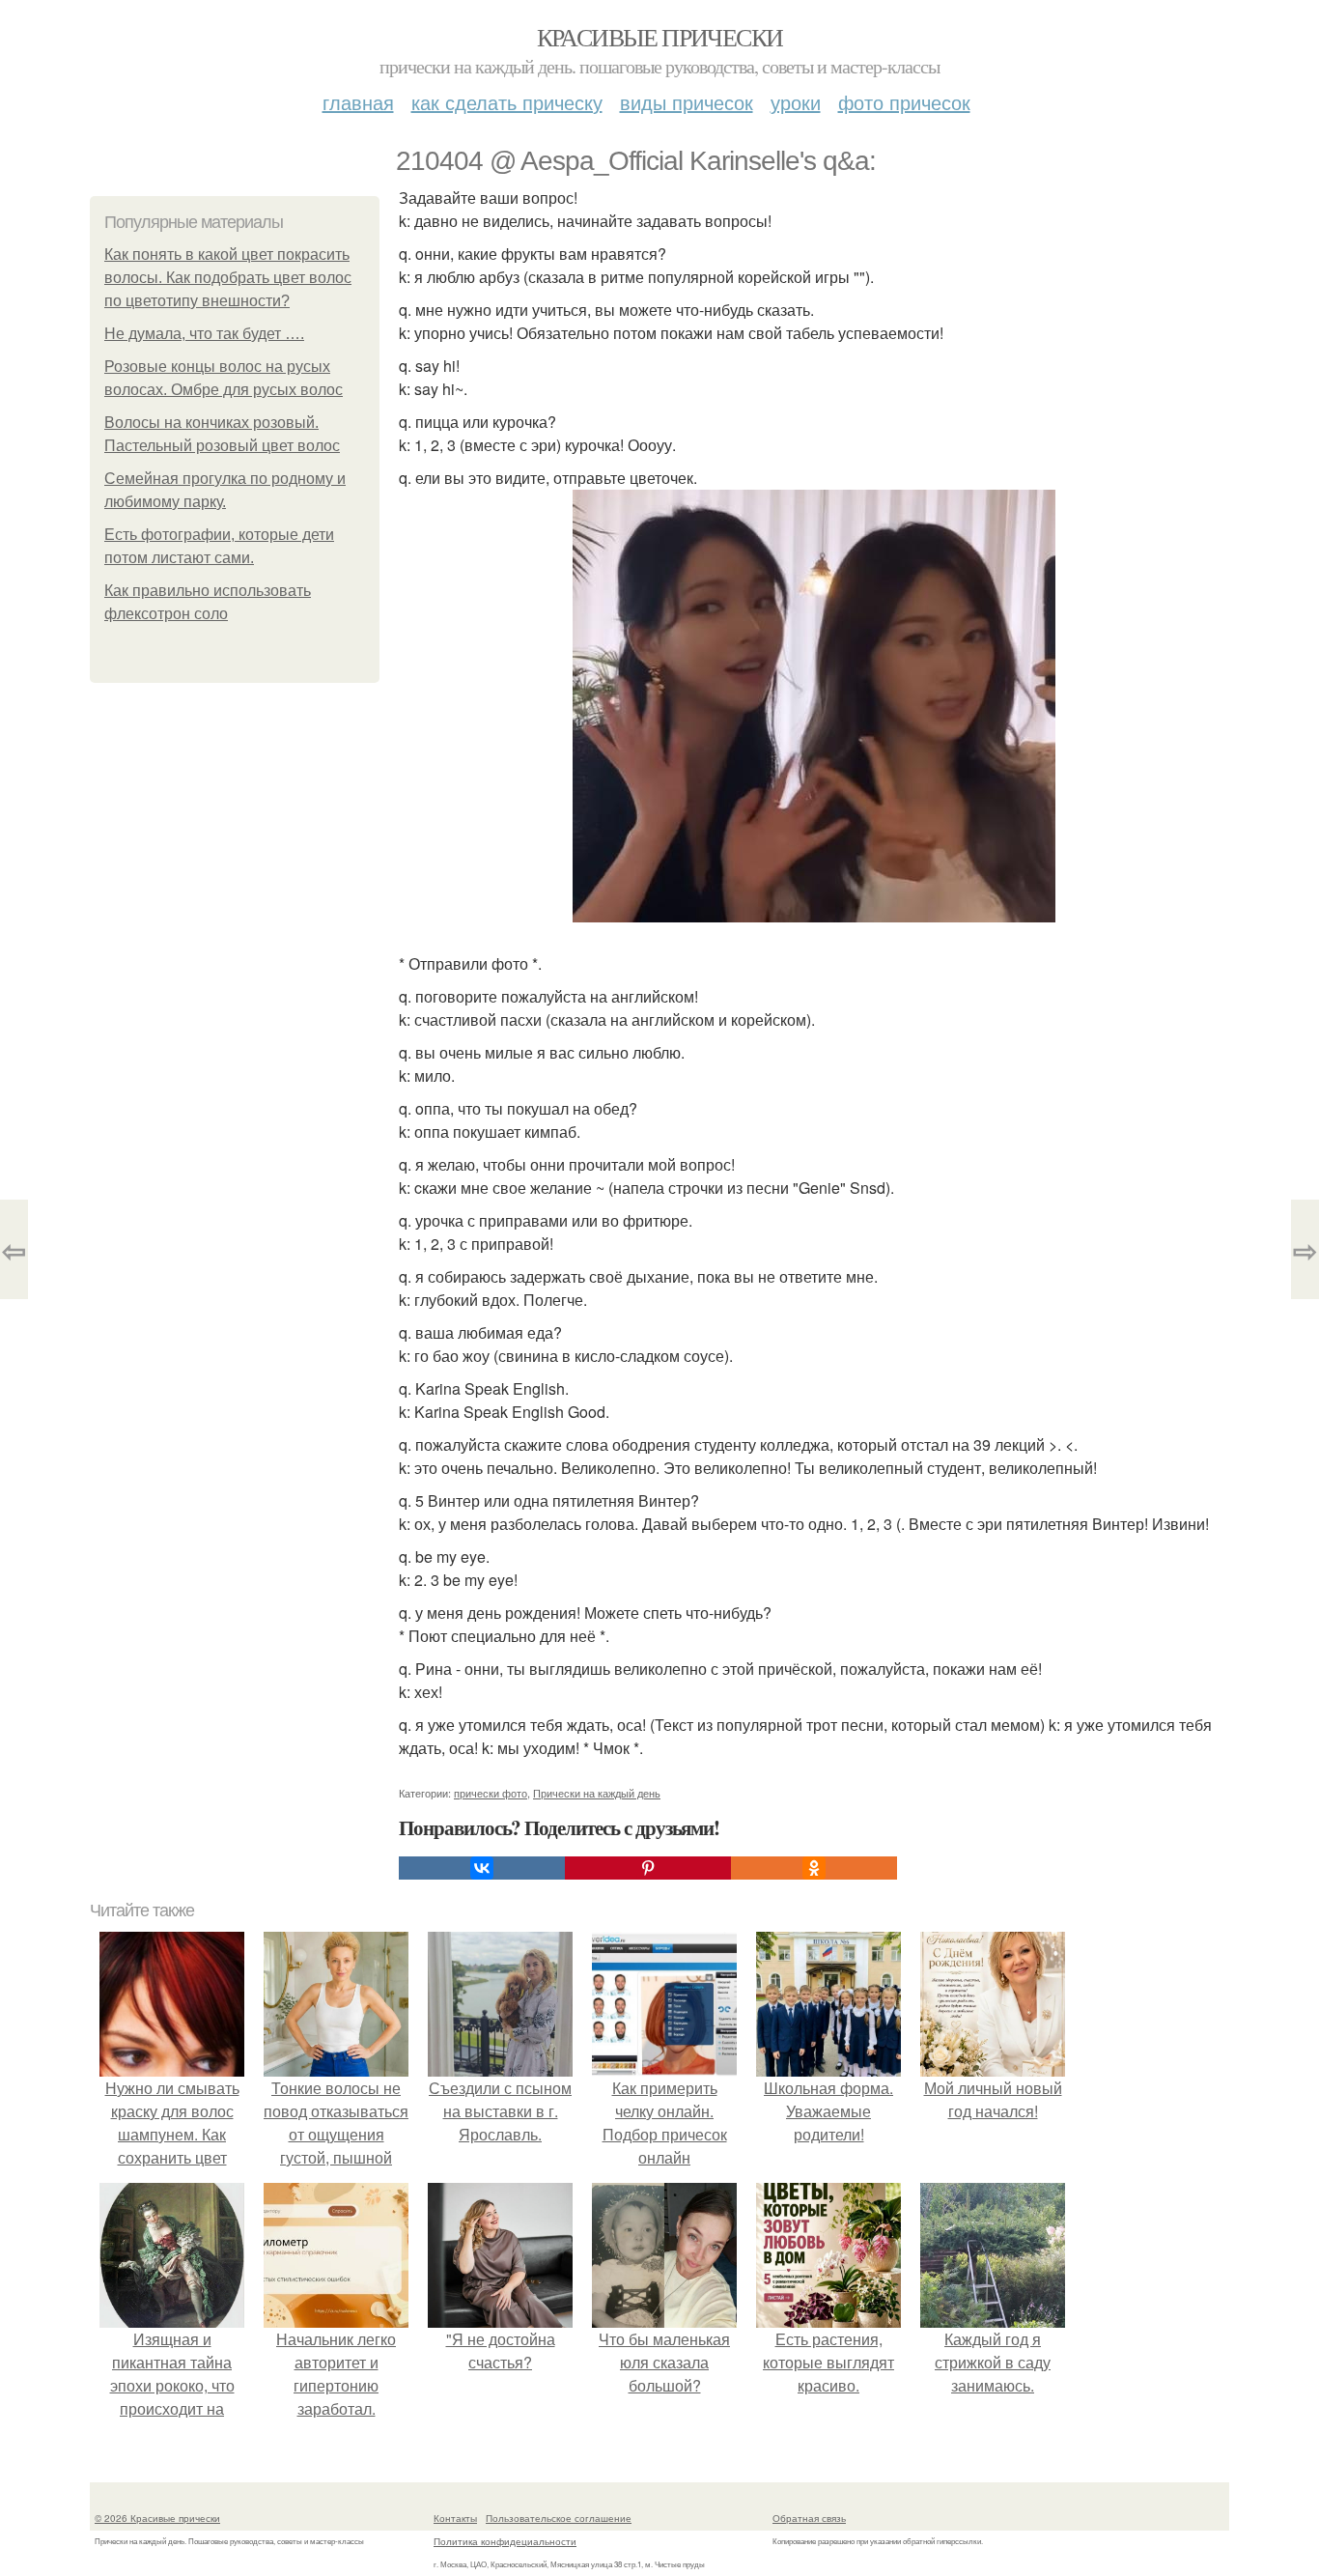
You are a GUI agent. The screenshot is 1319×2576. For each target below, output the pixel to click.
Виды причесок (687, 102)
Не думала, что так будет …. (204, 334)
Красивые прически (660, 37)
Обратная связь (809, 2518)
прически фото (491, 1793)
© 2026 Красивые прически (157, 2518)
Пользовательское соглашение (559, 2518)
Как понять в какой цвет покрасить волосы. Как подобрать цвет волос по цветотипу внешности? (228, 278)
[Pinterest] (648, 1868)
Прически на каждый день (597, 1793)
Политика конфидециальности (505, 2541)
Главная (358, 102)
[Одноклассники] (814, 1868)
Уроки (796, 102)
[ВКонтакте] (482, 1868)
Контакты (455, 2518)
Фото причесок (904, 102)
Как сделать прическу (507, 102)
